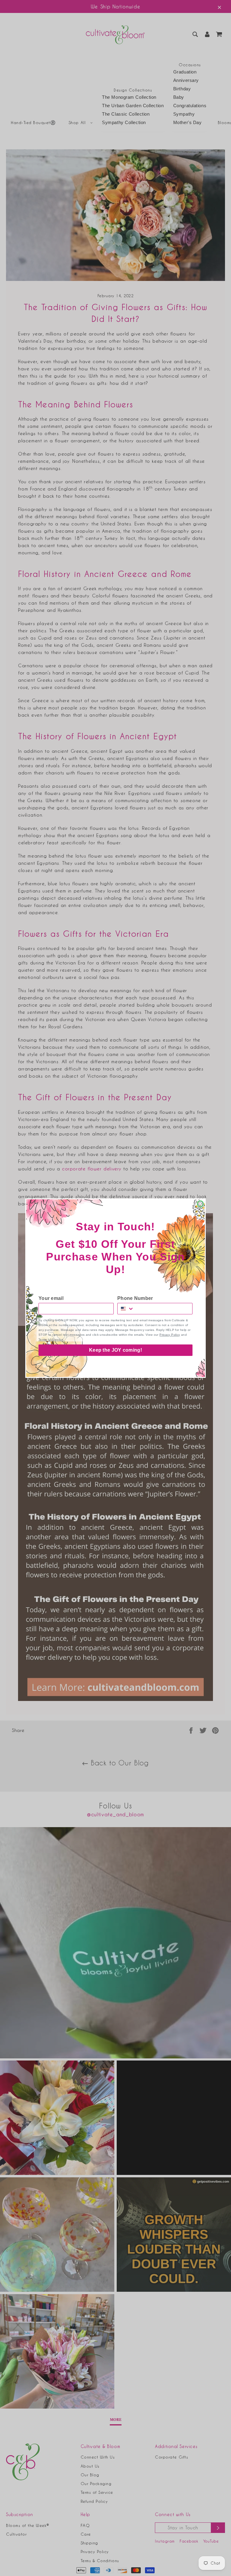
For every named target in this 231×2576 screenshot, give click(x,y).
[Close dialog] (200, 1204)
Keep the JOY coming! (115, 1350)
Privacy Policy (170, 1335)
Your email (51, 1298)
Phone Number (135, 1298)
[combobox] (126, 1309)
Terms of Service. (51, 1339)
